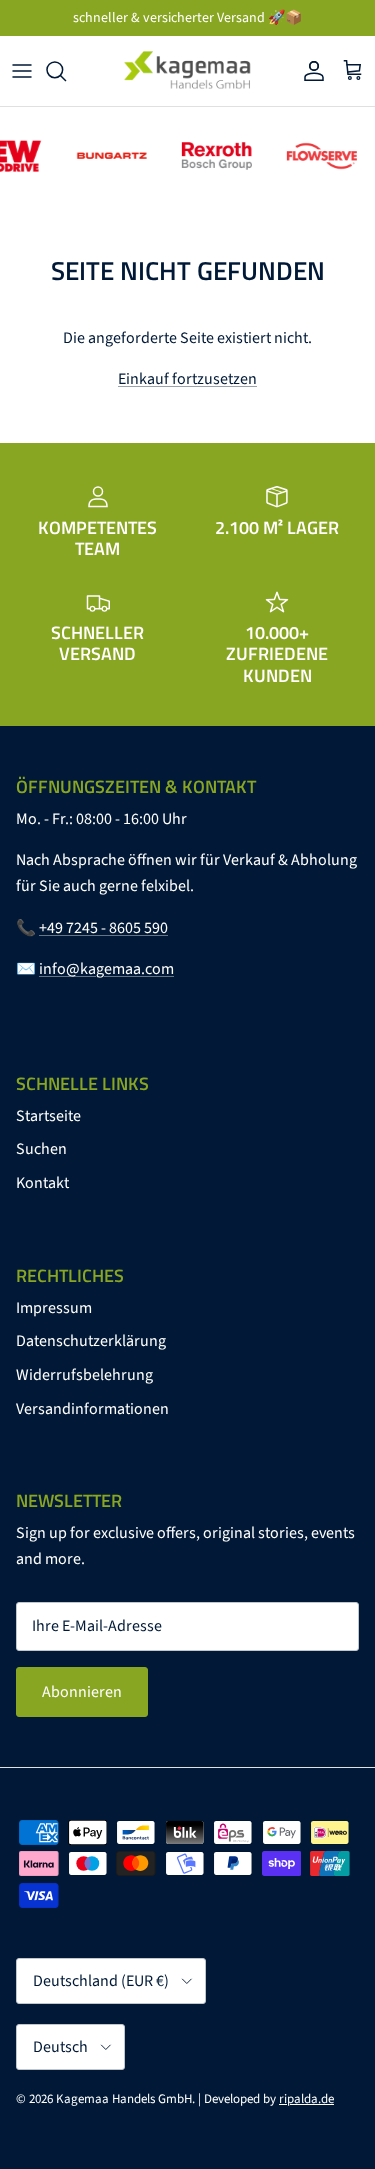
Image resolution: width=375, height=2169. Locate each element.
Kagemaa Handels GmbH (124, 2099)
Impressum (54, 1308)
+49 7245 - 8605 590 (103, 928)
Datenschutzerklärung (91, 1341)
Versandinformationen (92, 1409)
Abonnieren (82, 1692)
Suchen (41, 1149)
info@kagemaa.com (106, 969)
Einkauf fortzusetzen (187, 379)
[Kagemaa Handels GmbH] (188, 71)
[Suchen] (66, 71)
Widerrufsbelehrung (84, 1375)
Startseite (48, 1116)
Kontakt (42, 1183)
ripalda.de (306, 2099)
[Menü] (22, 71)
